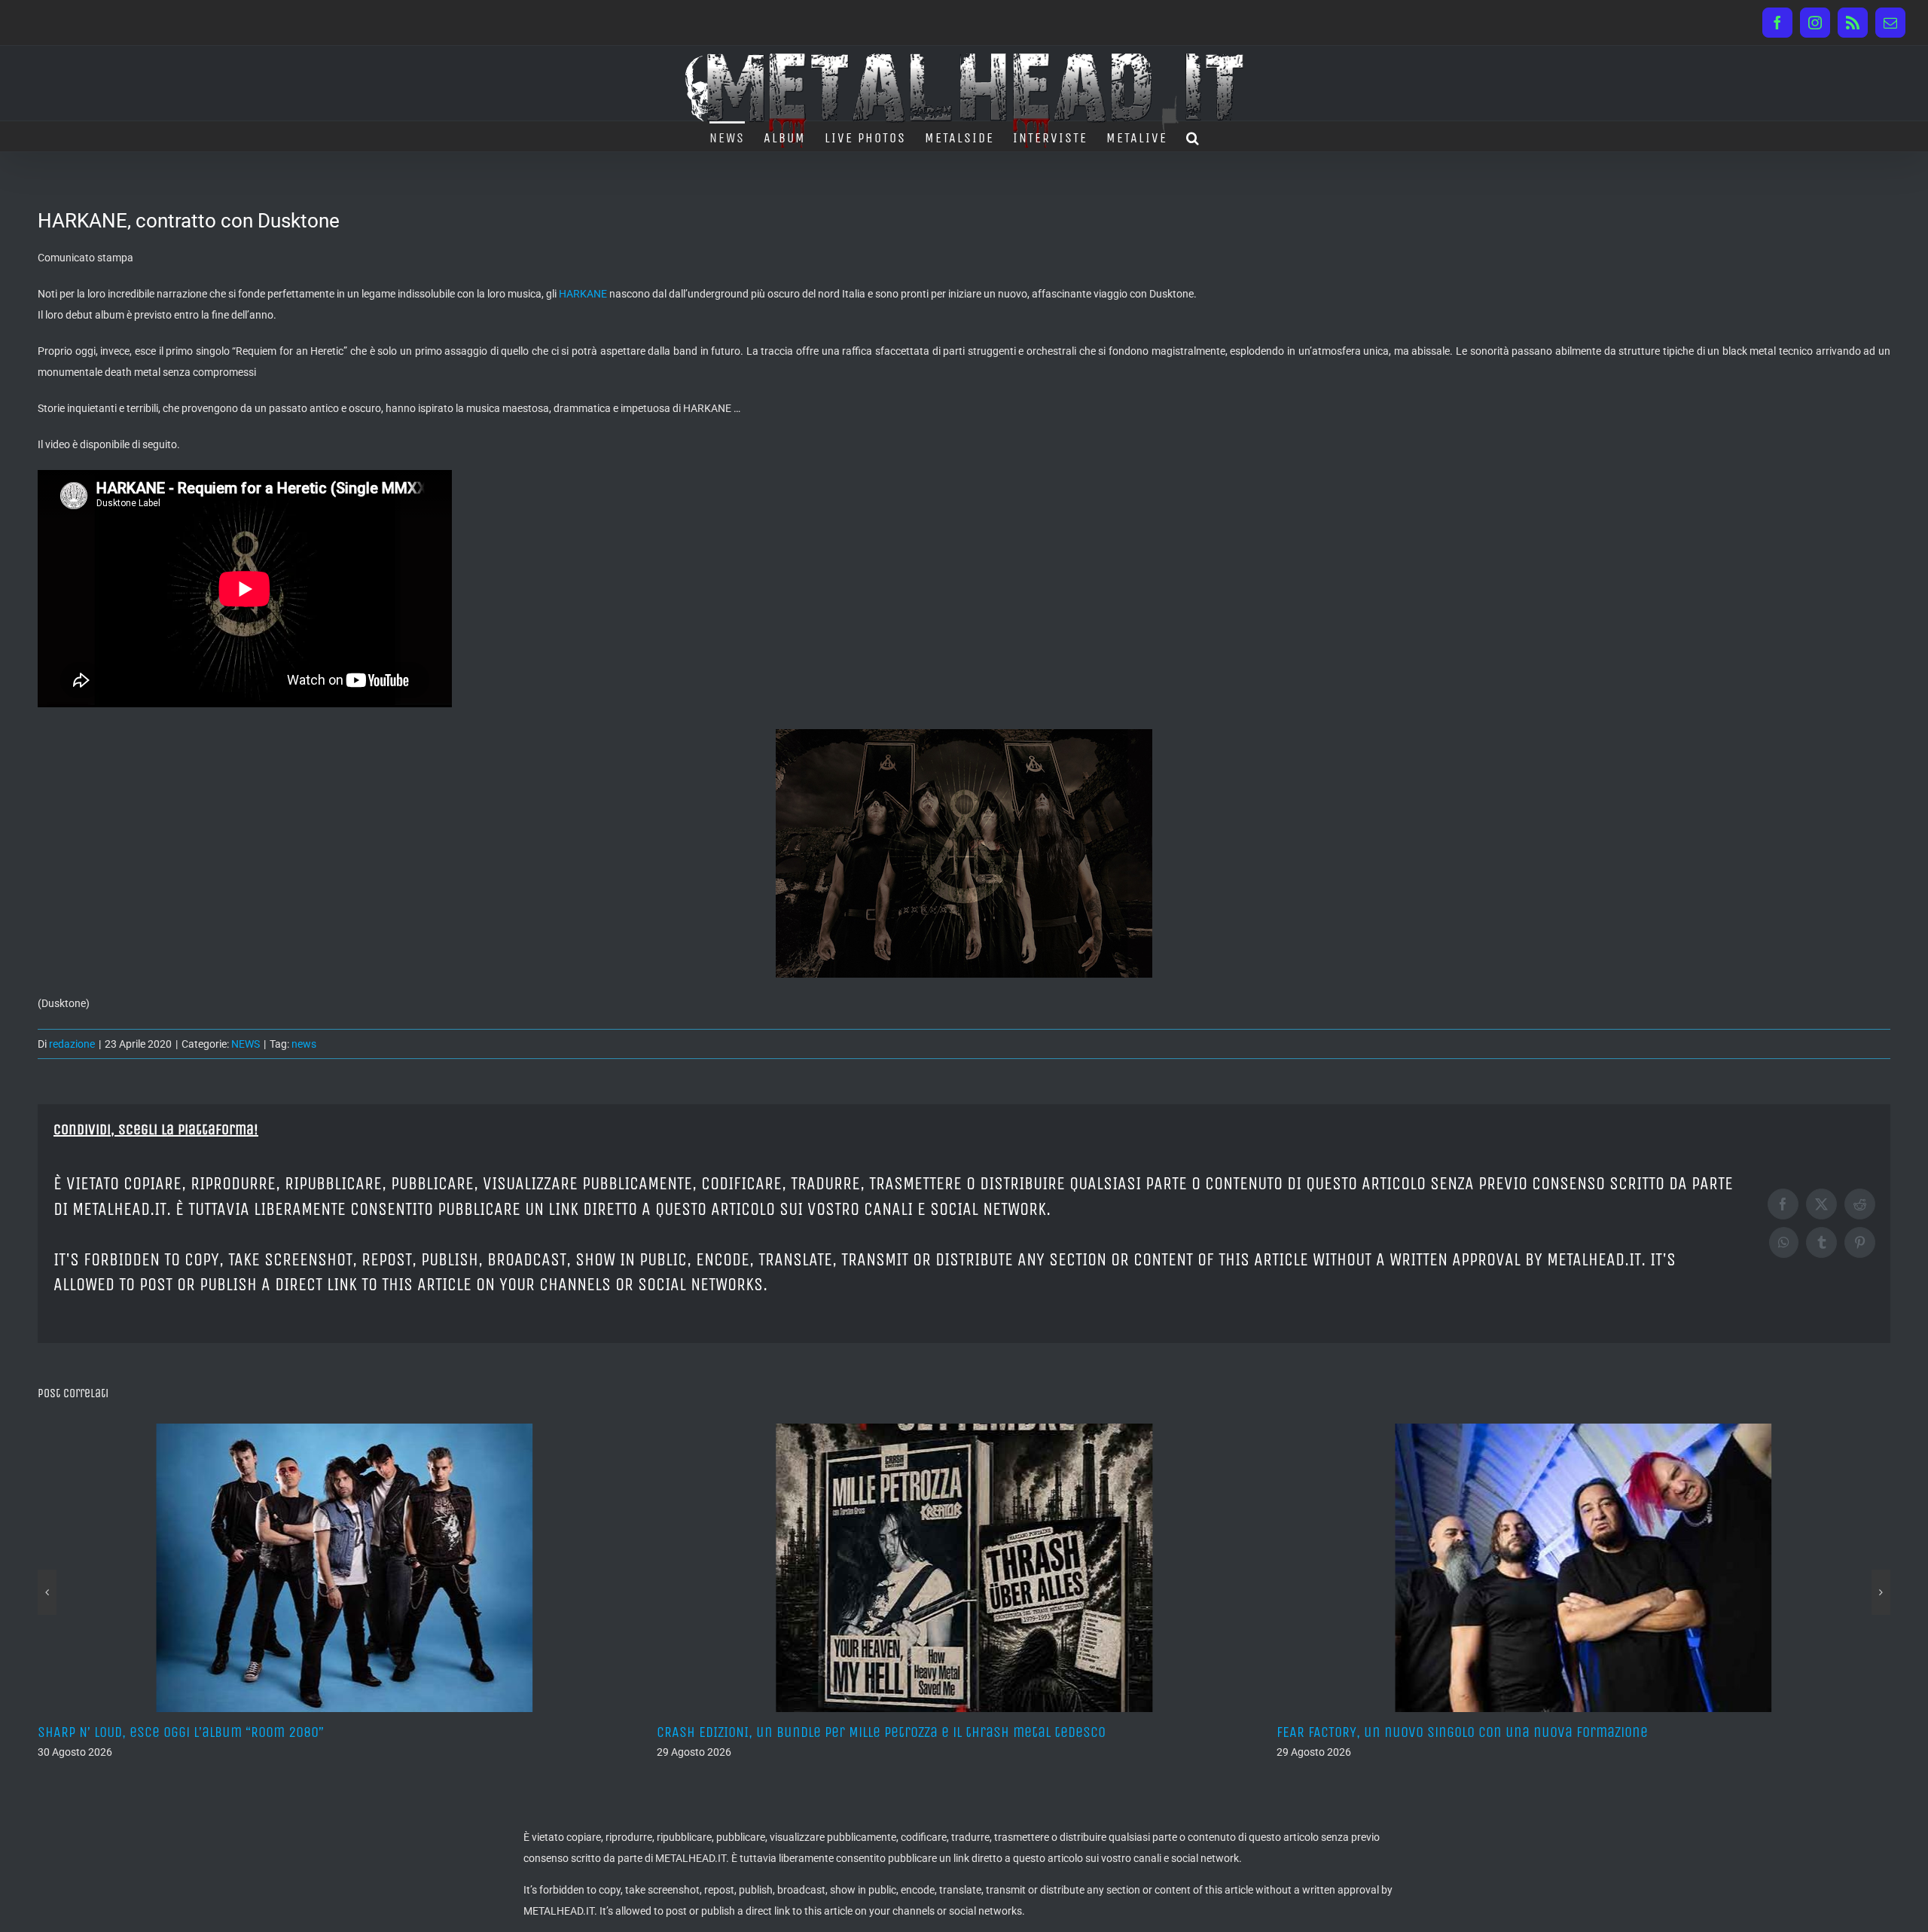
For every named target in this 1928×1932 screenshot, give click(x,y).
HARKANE (583, 294)
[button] (1193, 136)
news (304, 1044)
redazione (72, 1044)
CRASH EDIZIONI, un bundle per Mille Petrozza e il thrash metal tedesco (262, 1732)
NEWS (246, 1044)
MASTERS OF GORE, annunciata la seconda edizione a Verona (1463, 1732)
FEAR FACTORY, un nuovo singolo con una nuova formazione (842, 1732)
